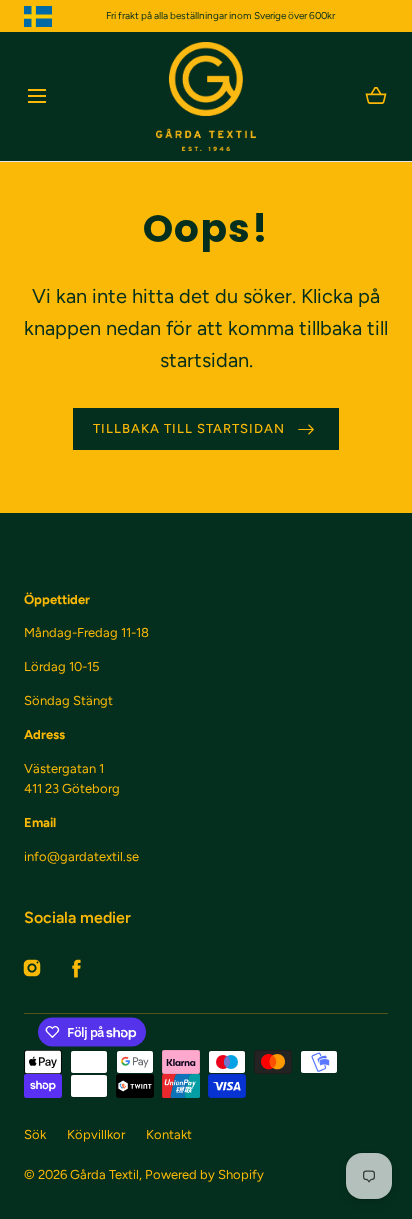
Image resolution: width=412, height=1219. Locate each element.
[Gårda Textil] (206, 96)
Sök (35, 1134)
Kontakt (169, 1134)
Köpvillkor (96, 1134)
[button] (36, 96)
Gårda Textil (104, 1174)
